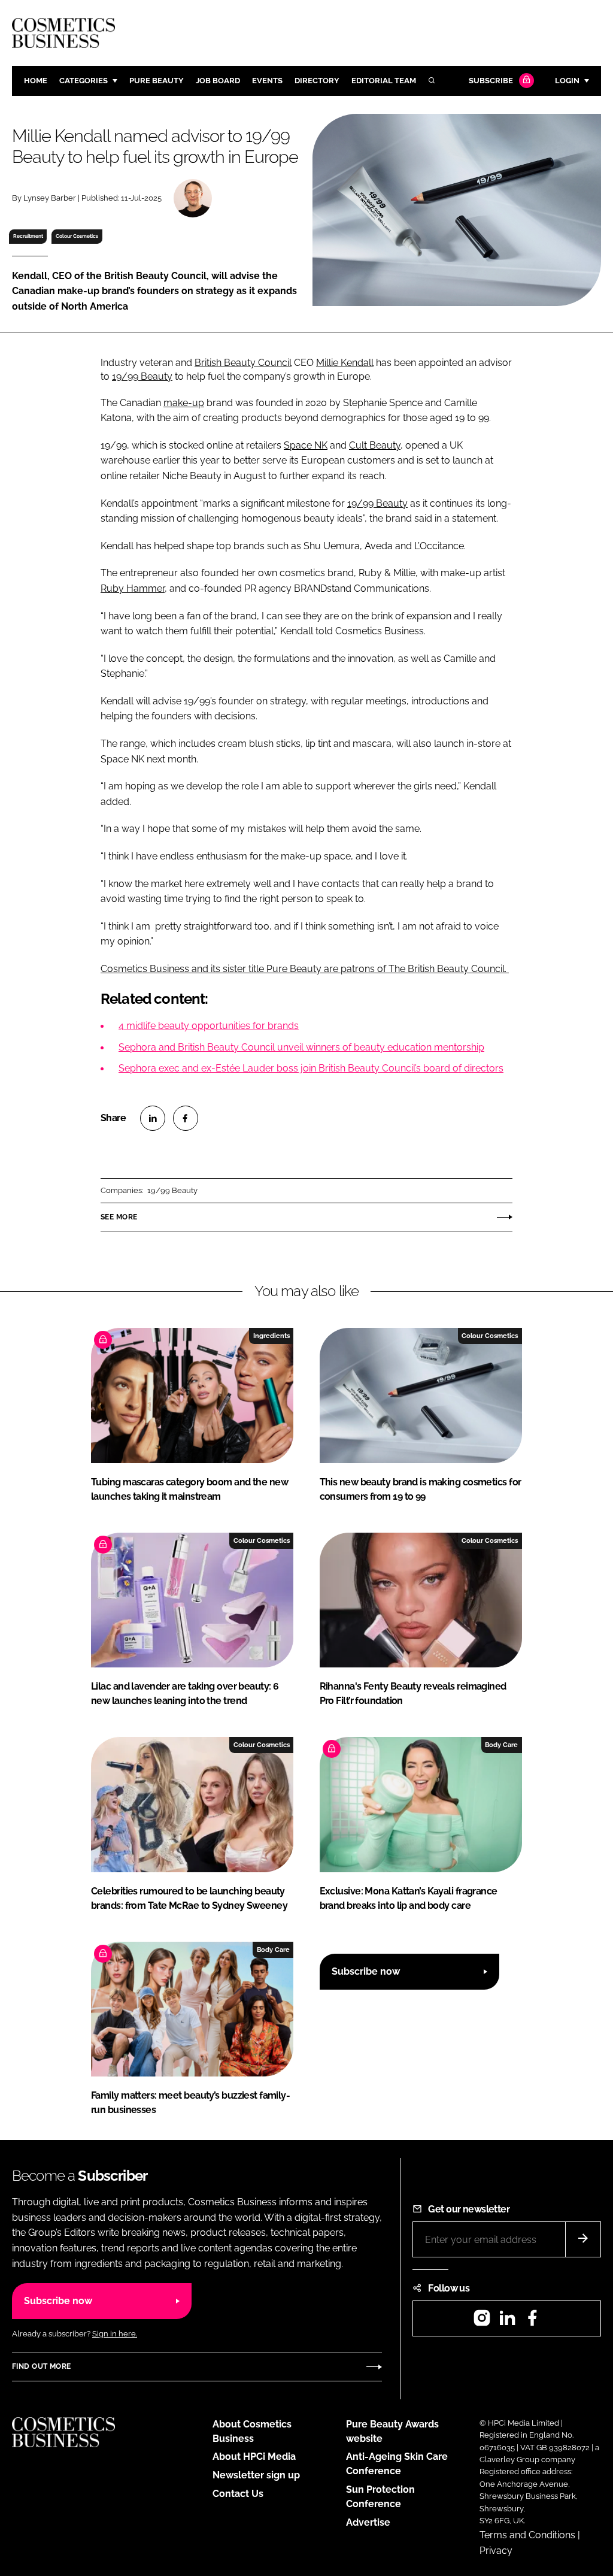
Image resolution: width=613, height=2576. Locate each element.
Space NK (306, 445)
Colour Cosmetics (77, 236)
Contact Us (238, 2494)
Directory (317, 81)
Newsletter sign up (256, 2475)
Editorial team (384, 81)
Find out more (41, 2366)
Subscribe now (366, 1971)
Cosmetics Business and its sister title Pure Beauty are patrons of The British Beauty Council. (305, 969)
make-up (184, 403)
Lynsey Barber (50, 198)
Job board (218, 81)
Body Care (501, 1745)
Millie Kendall (345, 363)
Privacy (496, 2551)
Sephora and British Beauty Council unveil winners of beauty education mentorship (301, 1047)
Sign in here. (115, 2334)
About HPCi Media (254, 2457)
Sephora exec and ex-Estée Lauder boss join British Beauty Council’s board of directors (311, 1068)
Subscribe (491, 81)
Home (36, 81)
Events (267, 81)
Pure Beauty (157, 81)
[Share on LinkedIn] (153, 1118)
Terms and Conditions (527, 2535)
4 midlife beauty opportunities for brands (209, 1026)
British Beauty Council (243, 363)
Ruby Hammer (133, 588)
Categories (84, 81)
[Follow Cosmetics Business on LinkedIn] (507, 2322)
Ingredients (271, 1336)
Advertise (368, 2522)
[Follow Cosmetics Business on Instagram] (482, 2322)
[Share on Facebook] (186, 1118)
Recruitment (28, 236)
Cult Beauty (375, 445)
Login (567, 81)
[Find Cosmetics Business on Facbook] (532, 2322)
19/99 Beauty (142, 376)
